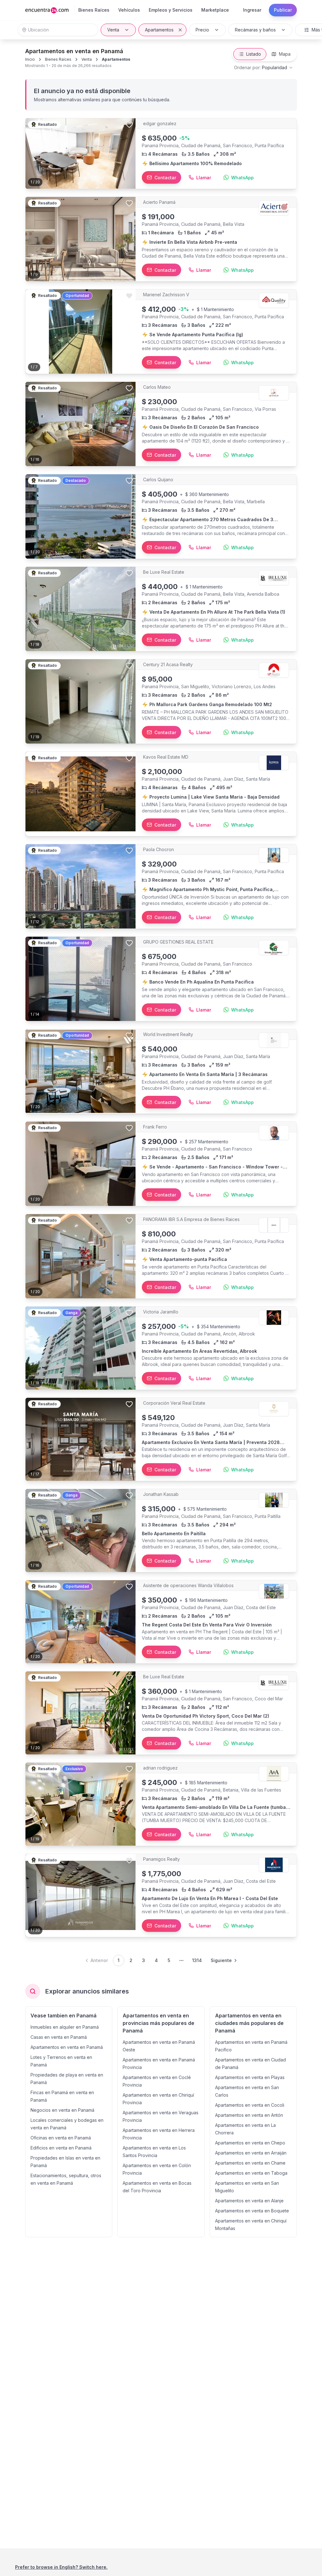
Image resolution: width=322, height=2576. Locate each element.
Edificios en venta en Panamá (61, 2148)
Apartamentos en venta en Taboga (251, 2173)
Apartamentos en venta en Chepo (250, 2143)
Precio (202, 30)
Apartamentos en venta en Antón (249, 2115)
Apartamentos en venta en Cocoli (250, 2105)
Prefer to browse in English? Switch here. (61, 2567)
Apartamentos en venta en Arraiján (251, 2153)
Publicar (283, 10)
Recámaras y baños (255, 30)
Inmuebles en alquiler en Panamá (65, 2027)
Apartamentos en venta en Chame (250, 2163)
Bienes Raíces (58, 59)
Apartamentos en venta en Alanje (249, 2201)
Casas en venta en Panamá (59, 2037)
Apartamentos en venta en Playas (250, 2077)
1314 (197, 1960)
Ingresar (252, 10)
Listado (254, 54)
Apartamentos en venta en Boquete (252, 2211)
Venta (113, 30)
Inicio (30, 59)
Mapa (285, 54)
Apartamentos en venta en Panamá (67, 2047)
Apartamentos (159, 30)
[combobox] (264, 68)
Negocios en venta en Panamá (62, 2110)
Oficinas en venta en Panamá (61, 2138)
